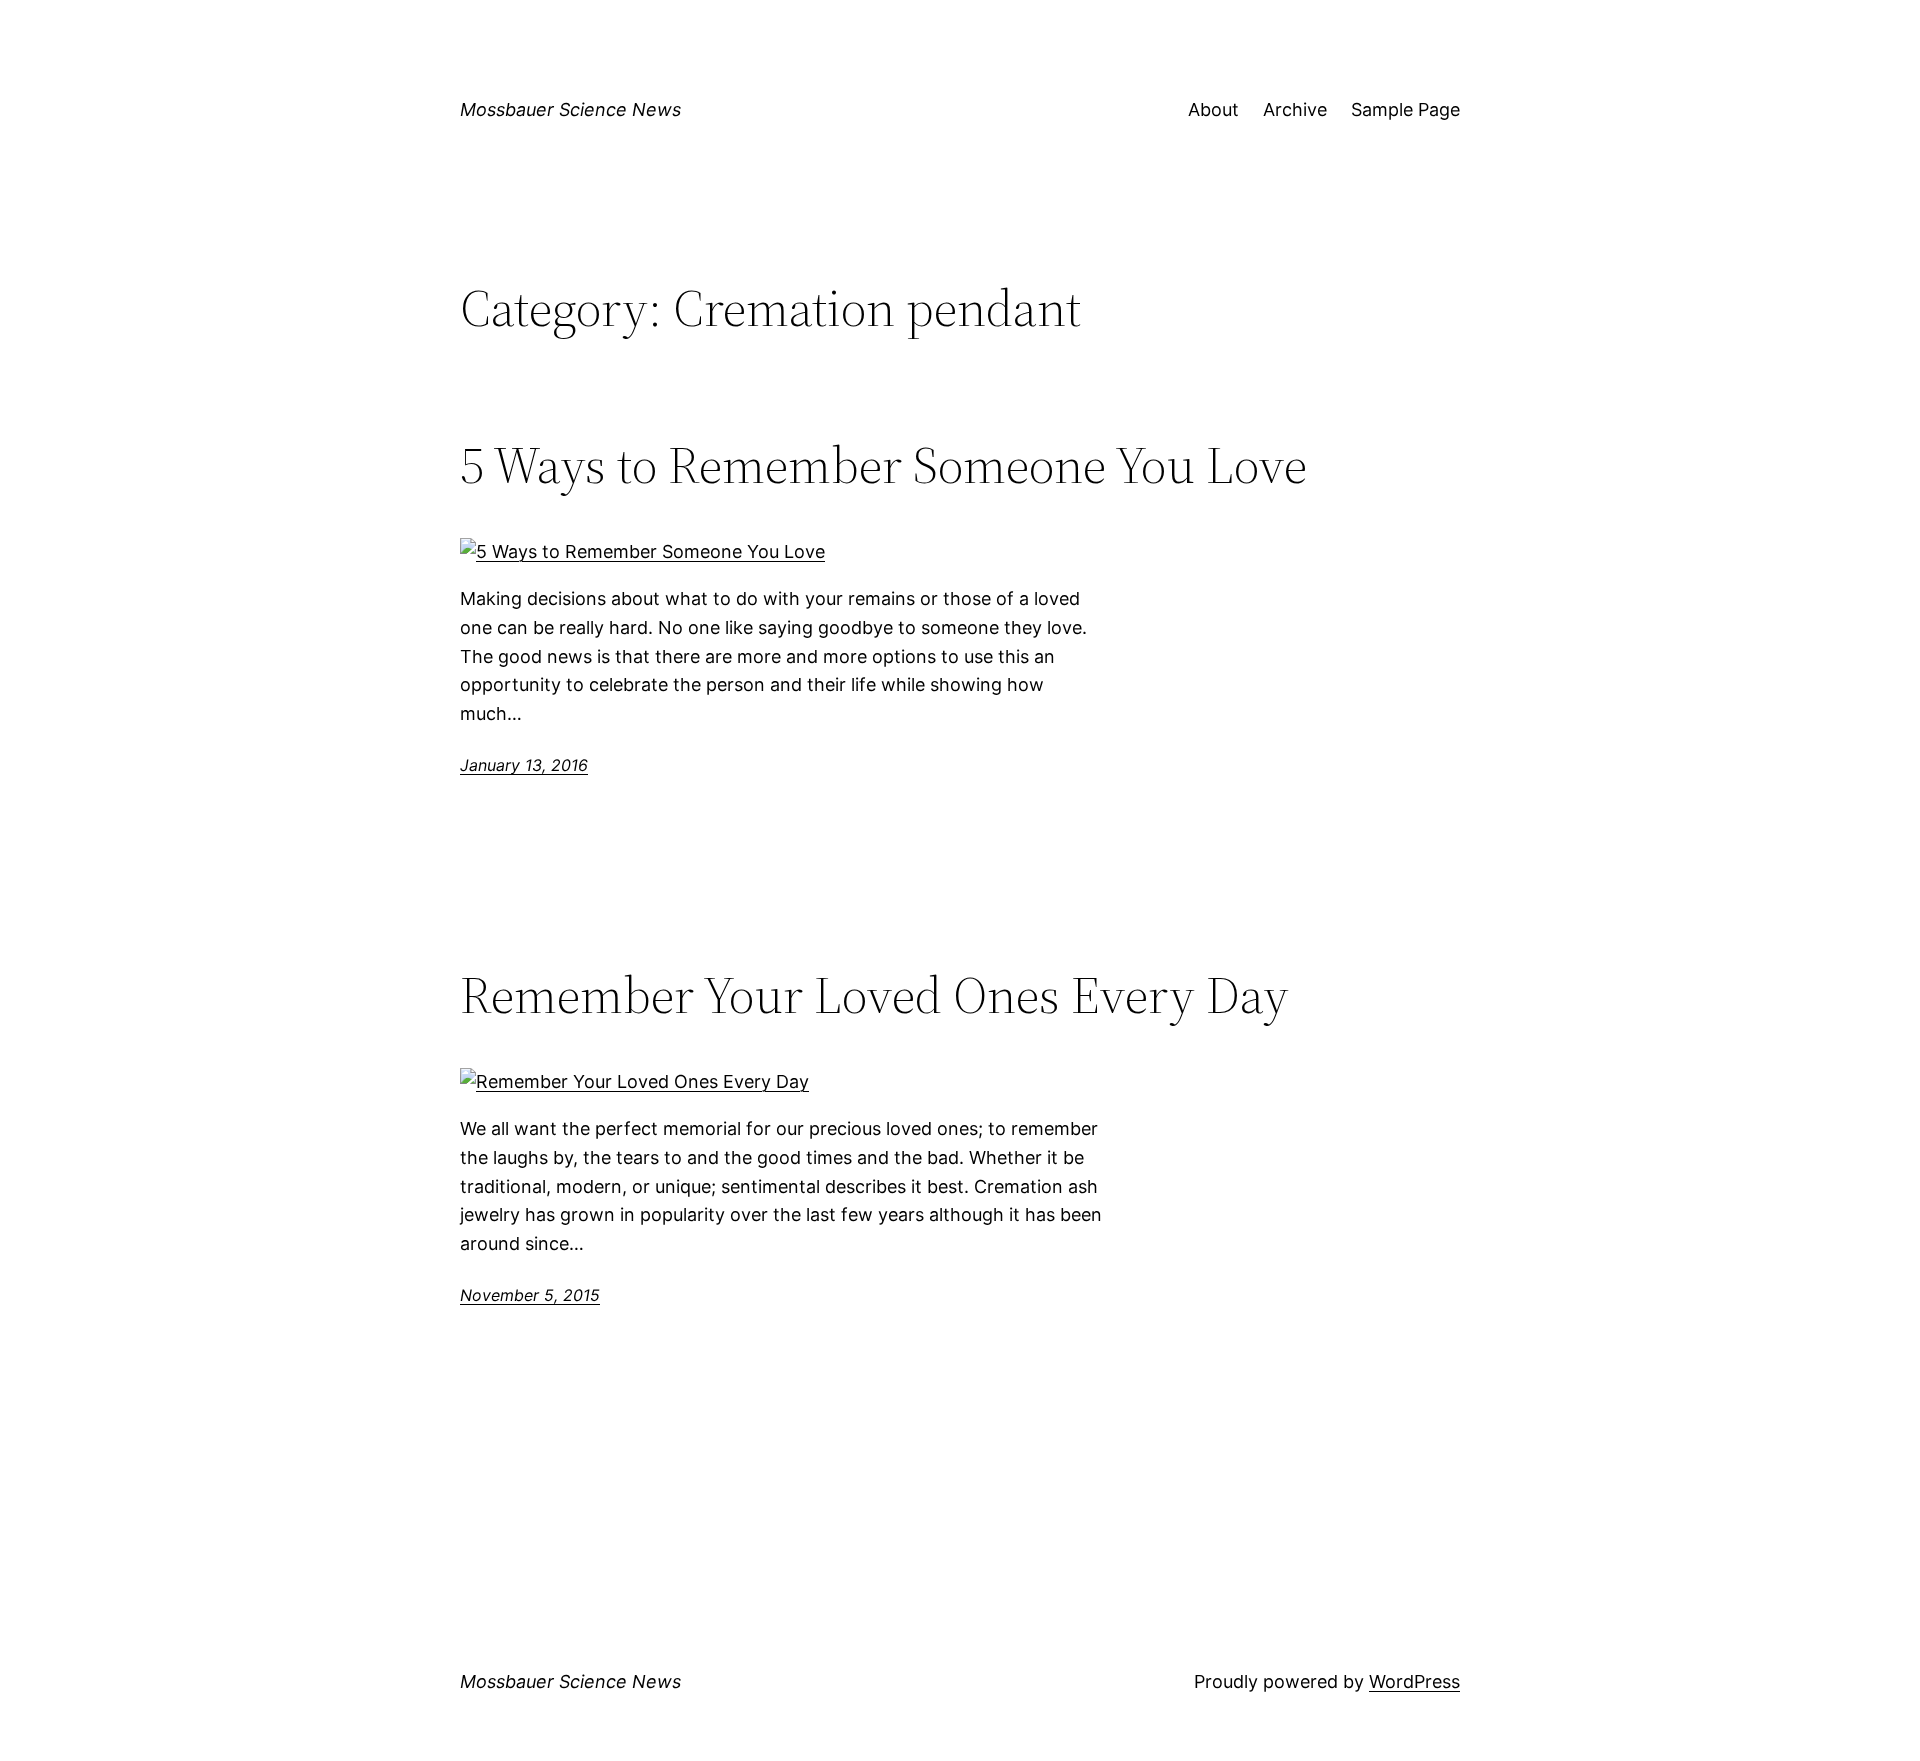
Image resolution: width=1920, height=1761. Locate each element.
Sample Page (1405, 109)
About (1213, 109)
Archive (1295, 109)
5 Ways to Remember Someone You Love (883, 465)
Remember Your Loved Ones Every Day (874, 995)
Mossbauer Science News (570, 109)
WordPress (1414, 1681)
